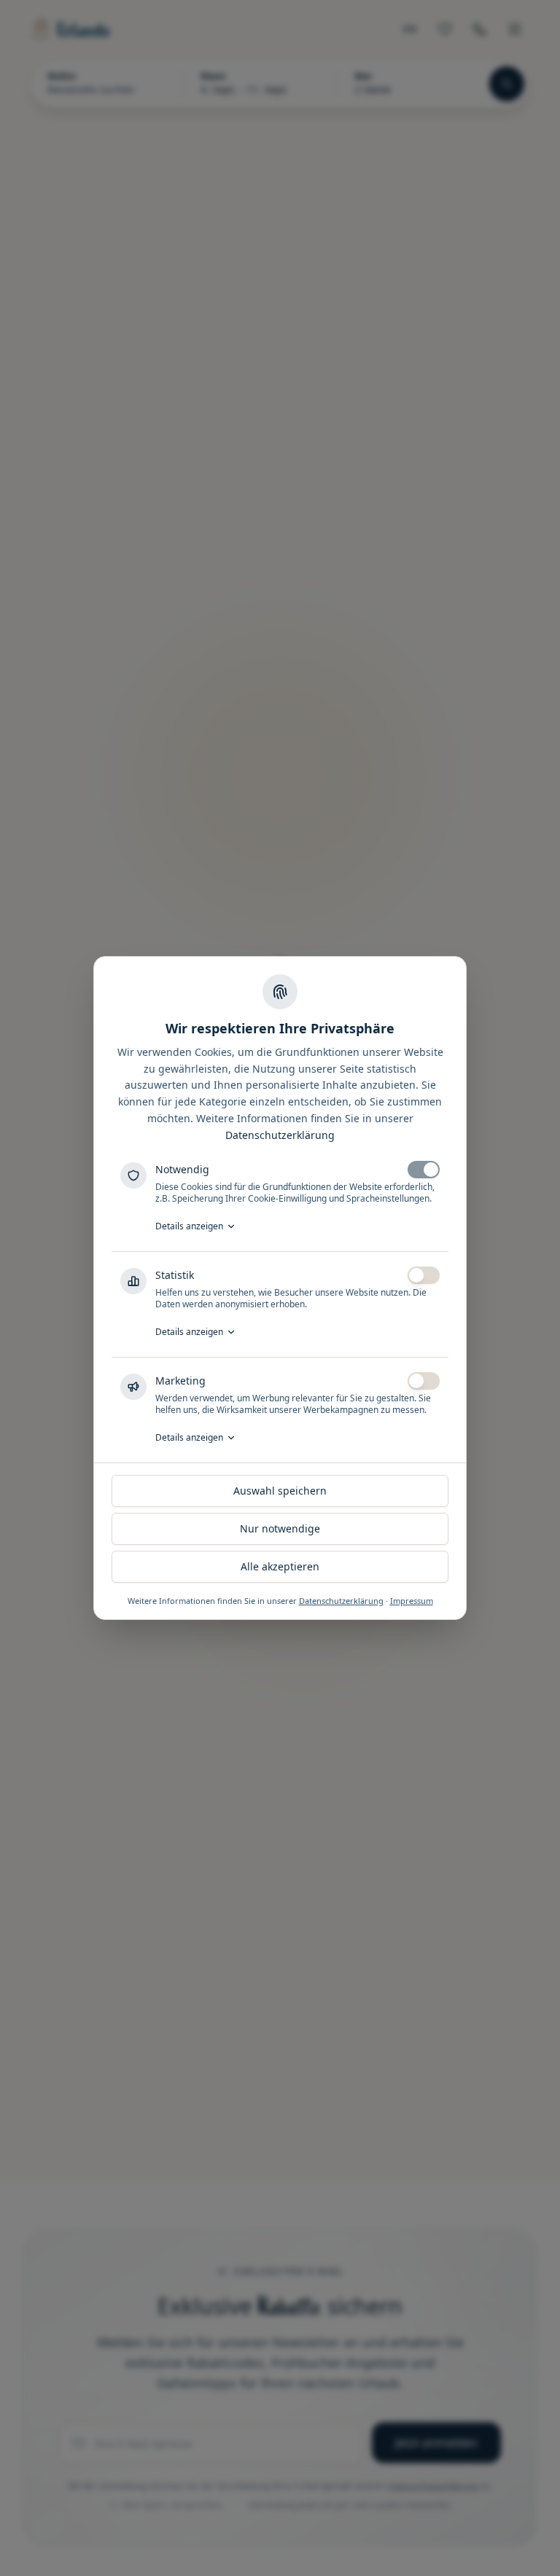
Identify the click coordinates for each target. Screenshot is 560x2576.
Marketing (180, 1381)
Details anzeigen (189, 1226)
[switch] (424, 1170)
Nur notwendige (280, 1528)
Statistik (175, 1275)
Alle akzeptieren (280, 1566)
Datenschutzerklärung (280, 1135)
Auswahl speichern (280, 1491)
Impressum (412, 1601)
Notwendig (182, 1169)
